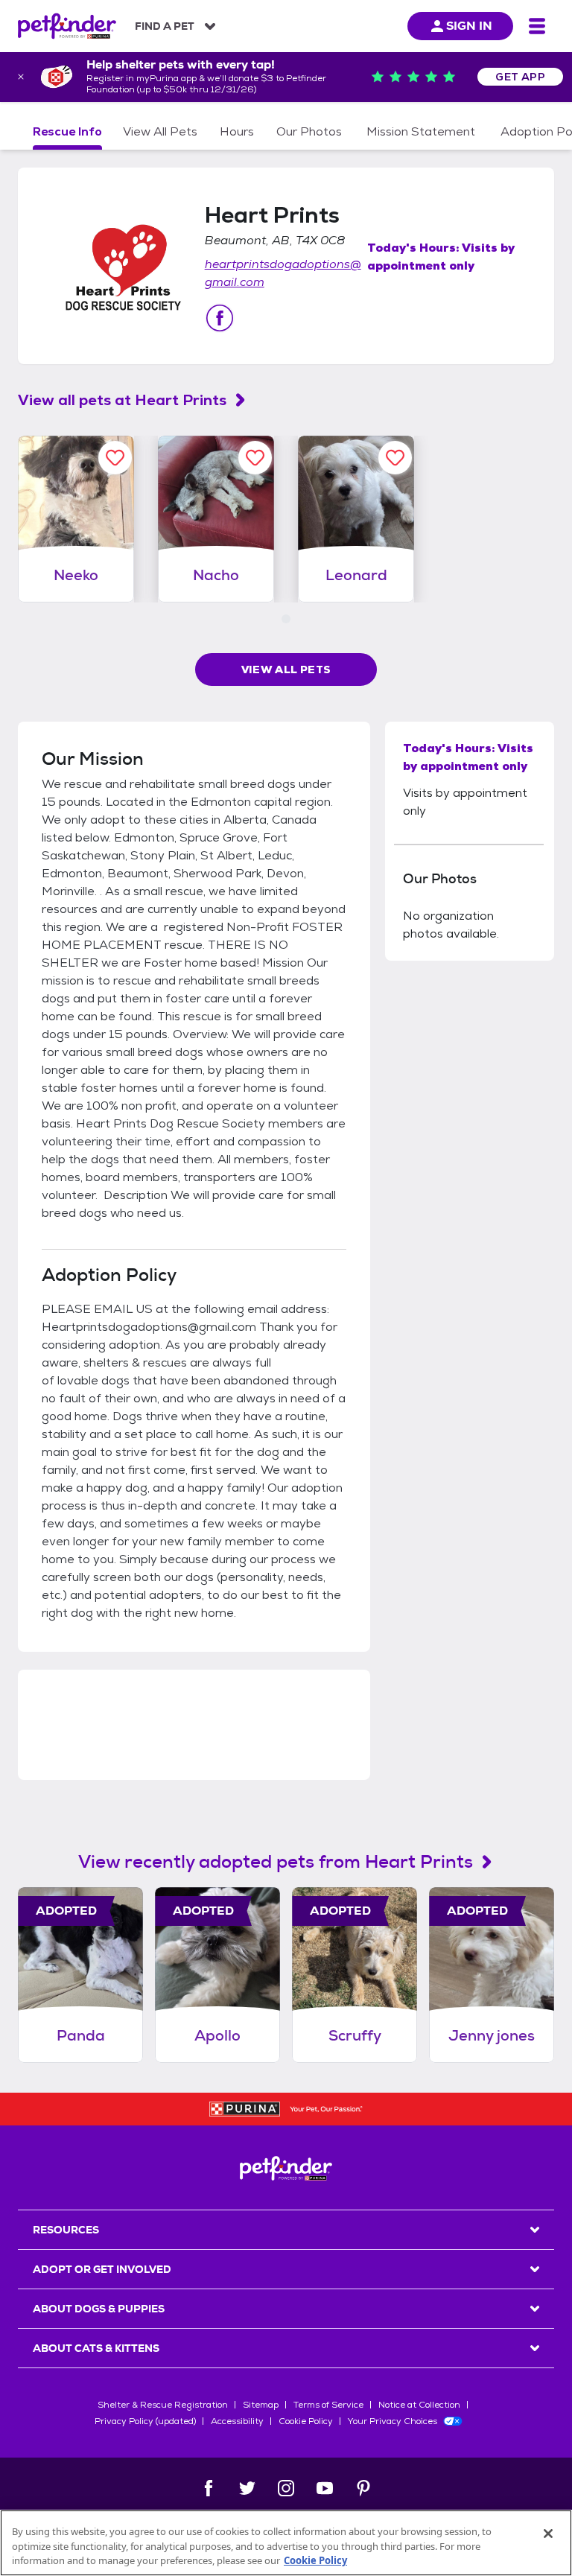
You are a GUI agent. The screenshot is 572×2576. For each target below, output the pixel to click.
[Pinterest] (363, 2488)
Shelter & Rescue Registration (163, 2405)
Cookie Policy (306, 2421)
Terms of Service (328, 2405)
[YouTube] (325, 2488)
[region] (286, 2543)
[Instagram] (286, 2488)
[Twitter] (247, 2488)
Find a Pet (165, 26)
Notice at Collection (419, 2405)
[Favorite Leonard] (395, 458)
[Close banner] (21, 77)
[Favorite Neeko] (115, 458)
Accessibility (237, 2421)
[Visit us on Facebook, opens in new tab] (220, 318)
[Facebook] (209, 2488)
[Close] (548, 2534)
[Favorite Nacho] (255, 458)
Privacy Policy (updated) (145, 2421)
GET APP (520, 77)
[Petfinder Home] (67, 26)
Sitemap (261, 2405)
